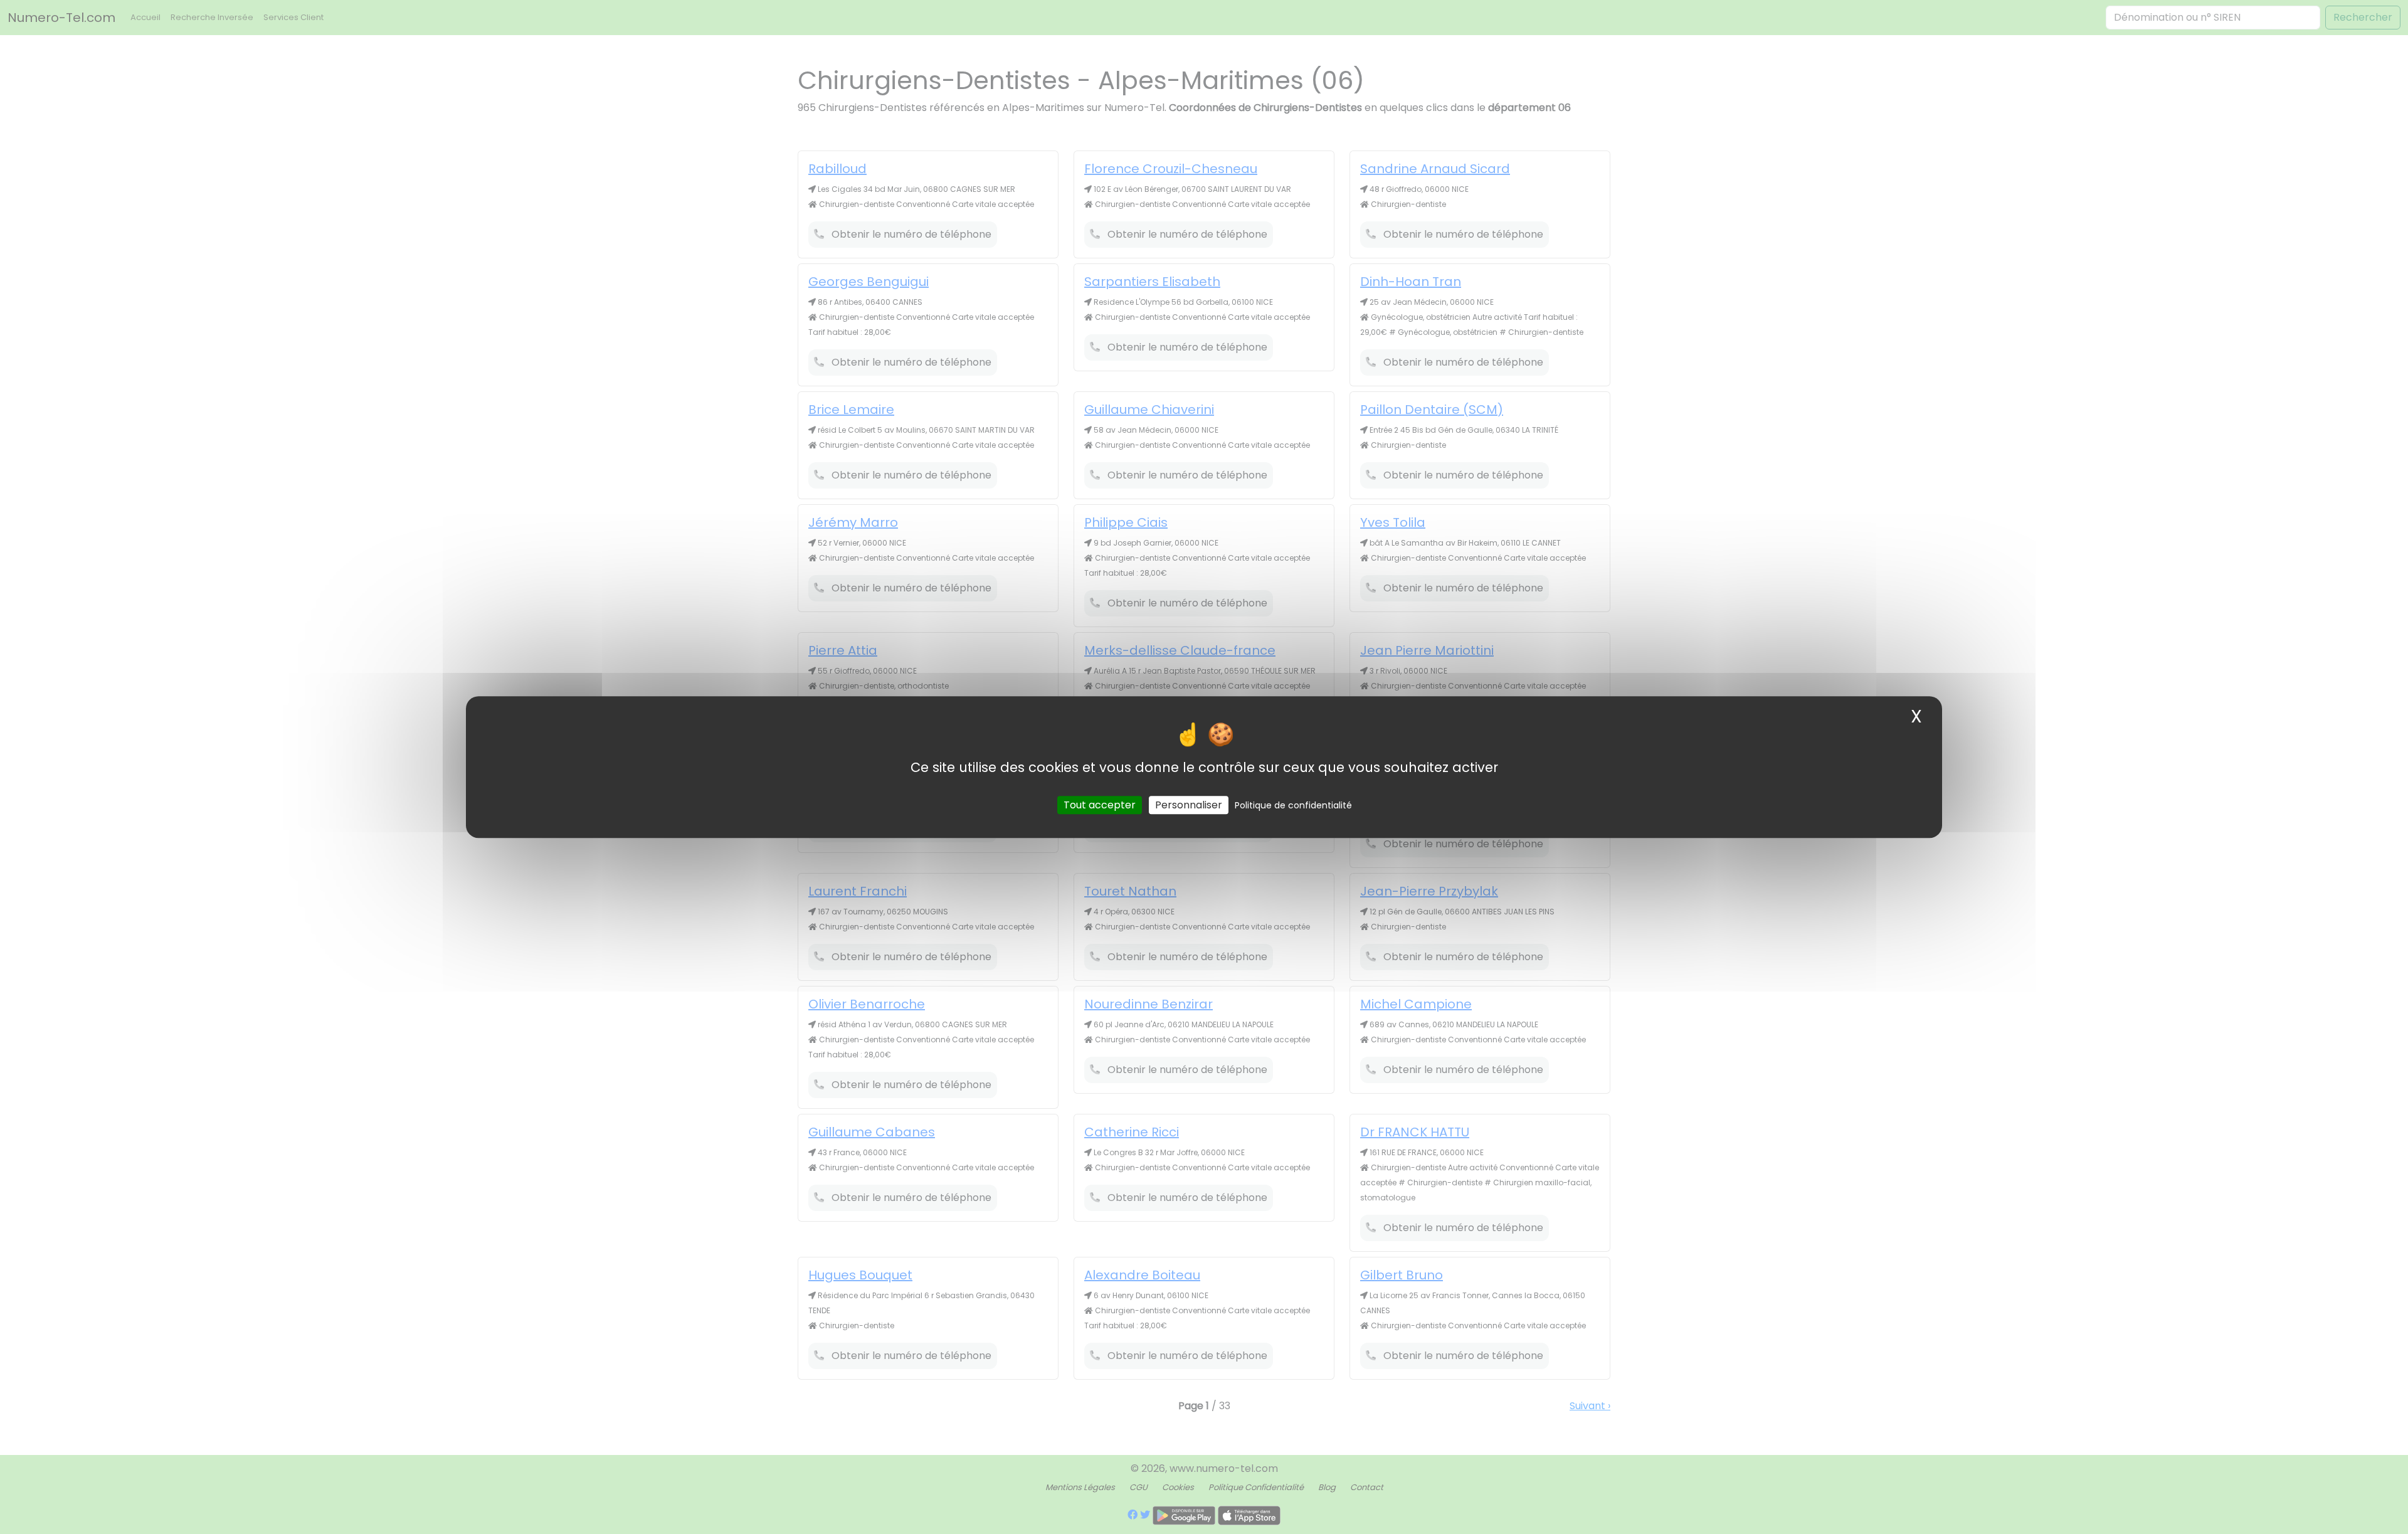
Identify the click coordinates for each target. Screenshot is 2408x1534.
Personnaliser (1189, 805)
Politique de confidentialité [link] (1293, 805)
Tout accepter (1100, 805)
